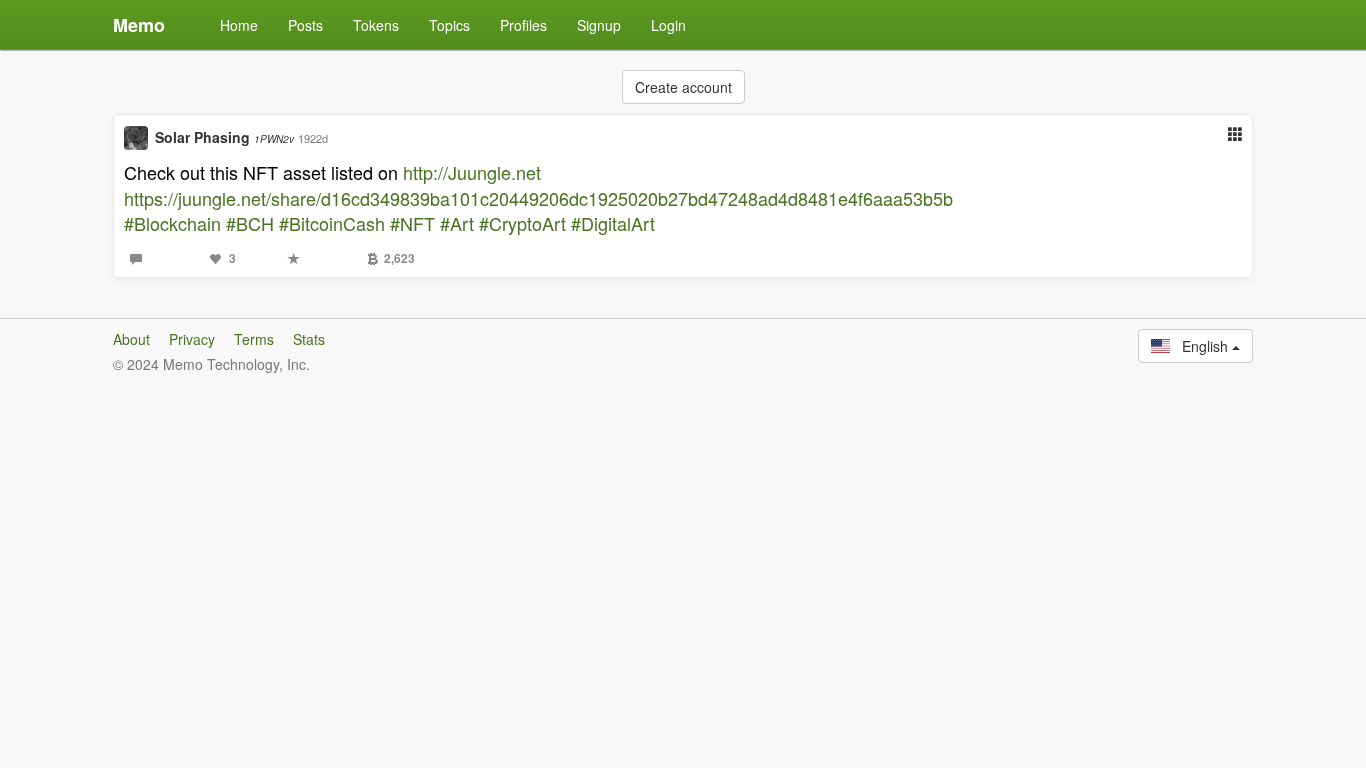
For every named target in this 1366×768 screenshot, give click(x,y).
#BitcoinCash (332, 223)
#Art (457, 223)
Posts (305, 25)
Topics (449, 25)
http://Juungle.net (472, 172)
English (1201, 346)
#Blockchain (172, 223)
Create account (683, 87)
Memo (139, 25)
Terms (254, 339)
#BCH (250, 223)
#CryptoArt (522, 223)
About (131, 339)
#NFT (412, 223)
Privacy (192, 339)
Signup (599, 25)
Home (239, 25)
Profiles (523, 25)
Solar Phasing (224, 137)
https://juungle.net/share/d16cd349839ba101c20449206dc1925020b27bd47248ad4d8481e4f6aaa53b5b (538, 198)
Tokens (376, 25)
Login (668, 25)
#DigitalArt (613, 223)
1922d (313, 138)
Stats (309, 339)
